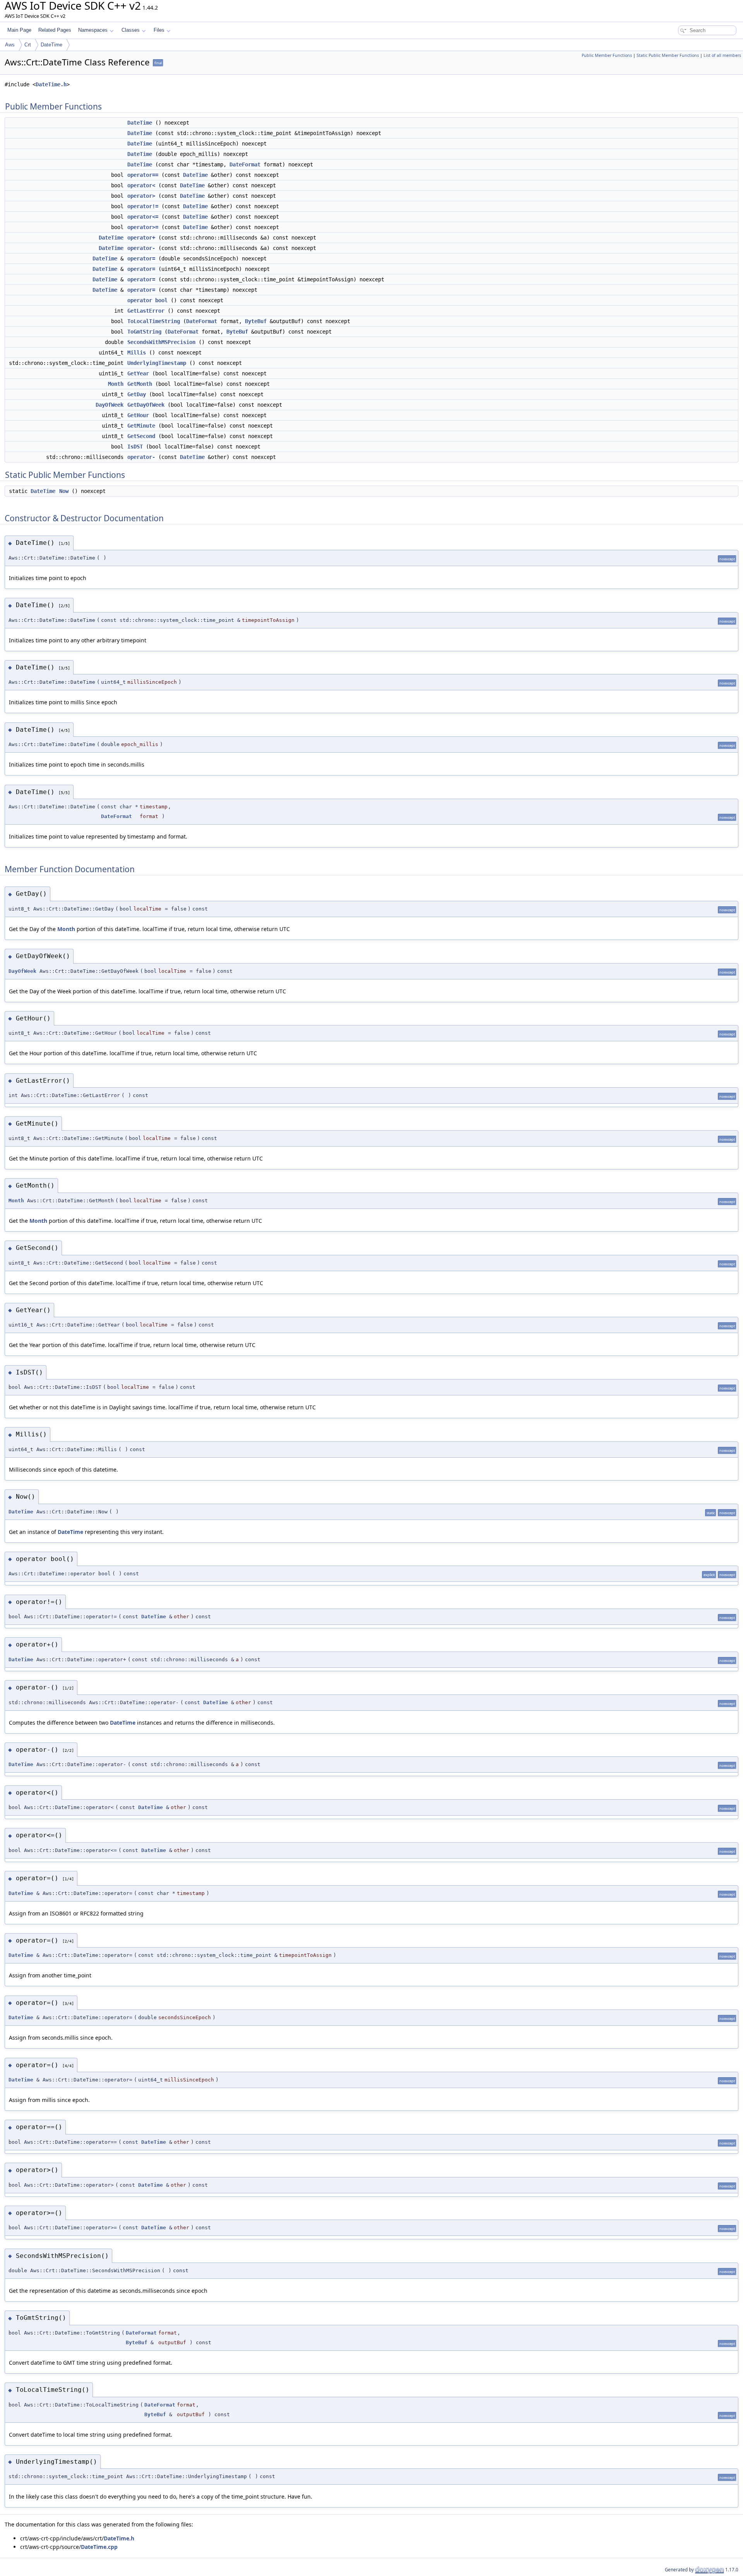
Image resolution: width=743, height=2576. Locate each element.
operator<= (143, 217)
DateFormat (245, 164)
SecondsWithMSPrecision (161, 342)
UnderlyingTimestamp (157, 363)
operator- (141, 248)
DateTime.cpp (99, 2547)
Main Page (19, 30)
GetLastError (146, 311)
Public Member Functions (607, 55)
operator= (141, 258)
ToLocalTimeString (154, 321)
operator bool (147, 300)
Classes (131, 30)
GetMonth (140, 384)
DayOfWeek (110, 405)
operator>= (143, 227)
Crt (28, 45)
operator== (143, 175)
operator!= (143, 206)
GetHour (138, 415)
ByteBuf (256, 321)
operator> (141, 196)
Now (64, 491)
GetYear (138, 373)
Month (116, 384)
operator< (141, 185)
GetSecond (141, 436)
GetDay (137, 394)
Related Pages (55, 30)
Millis (137, 353)
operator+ (141, 238)
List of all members (722, 55)
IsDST (135, 447)
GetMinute (141, 426)
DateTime (51, 45)
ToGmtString (144, 332)
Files (159, 30)
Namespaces (93, 30)
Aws (10, 45)
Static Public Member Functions (668, 55)
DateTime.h (51, 84)
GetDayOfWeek (146, 405)
